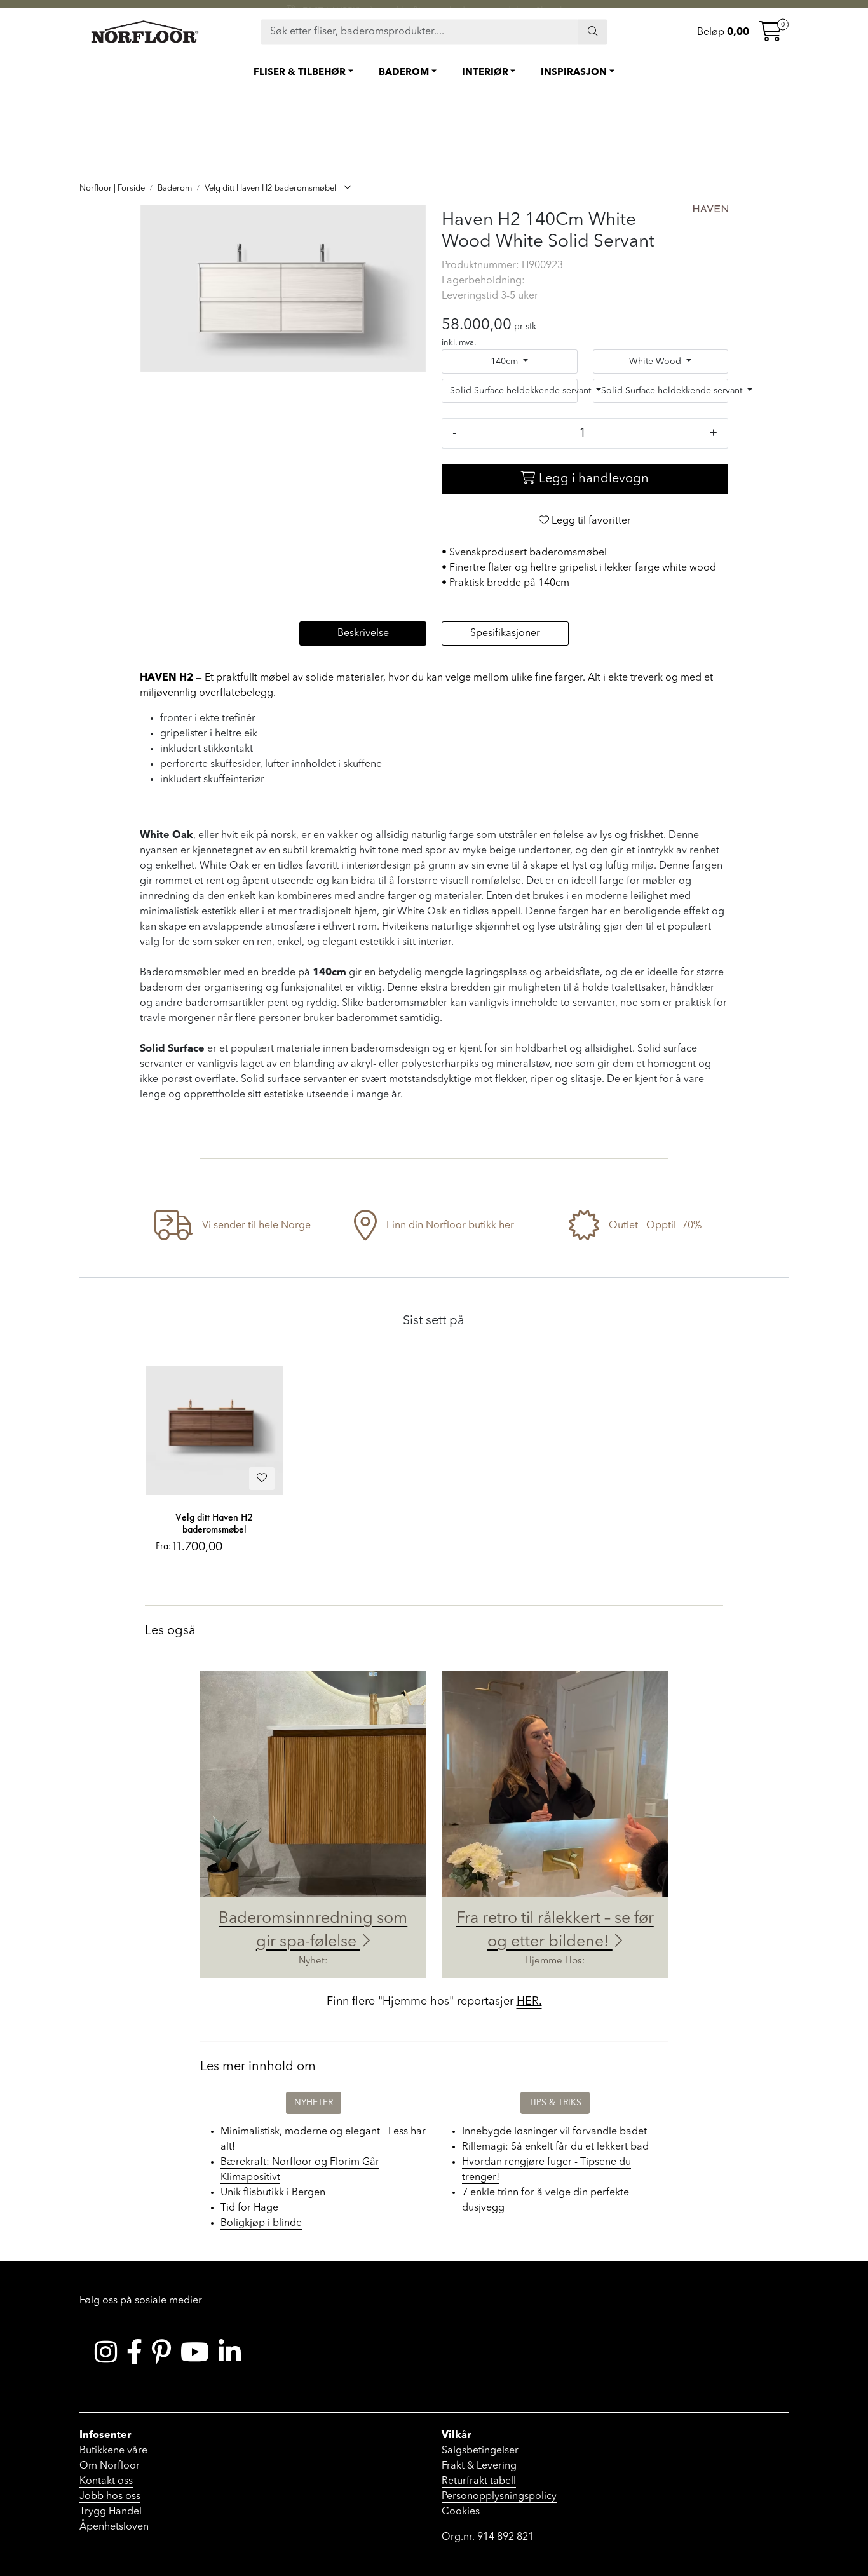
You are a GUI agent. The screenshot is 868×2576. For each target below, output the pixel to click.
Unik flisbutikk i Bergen (273, 2193)
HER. (529, 2002)
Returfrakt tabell (479, 2481)
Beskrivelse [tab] (363, 634)
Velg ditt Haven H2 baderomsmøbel (214, 1523)
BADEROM (404, 73)
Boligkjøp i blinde (261, 2223)
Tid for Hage (249, 2208)
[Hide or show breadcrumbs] (348, 189)
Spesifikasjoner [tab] (505, 634)
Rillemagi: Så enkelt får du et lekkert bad (555, 2147)
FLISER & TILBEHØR (300, 73)
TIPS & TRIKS (555, 2103)
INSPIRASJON (574, 73)
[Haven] (711, 209)
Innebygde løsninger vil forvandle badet (554, 2132)
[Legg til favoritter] (262, 1479)
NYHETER (314, 2103)
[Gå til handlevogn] (771, 36)
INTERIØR (485, 73)
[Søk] (593, 32)
